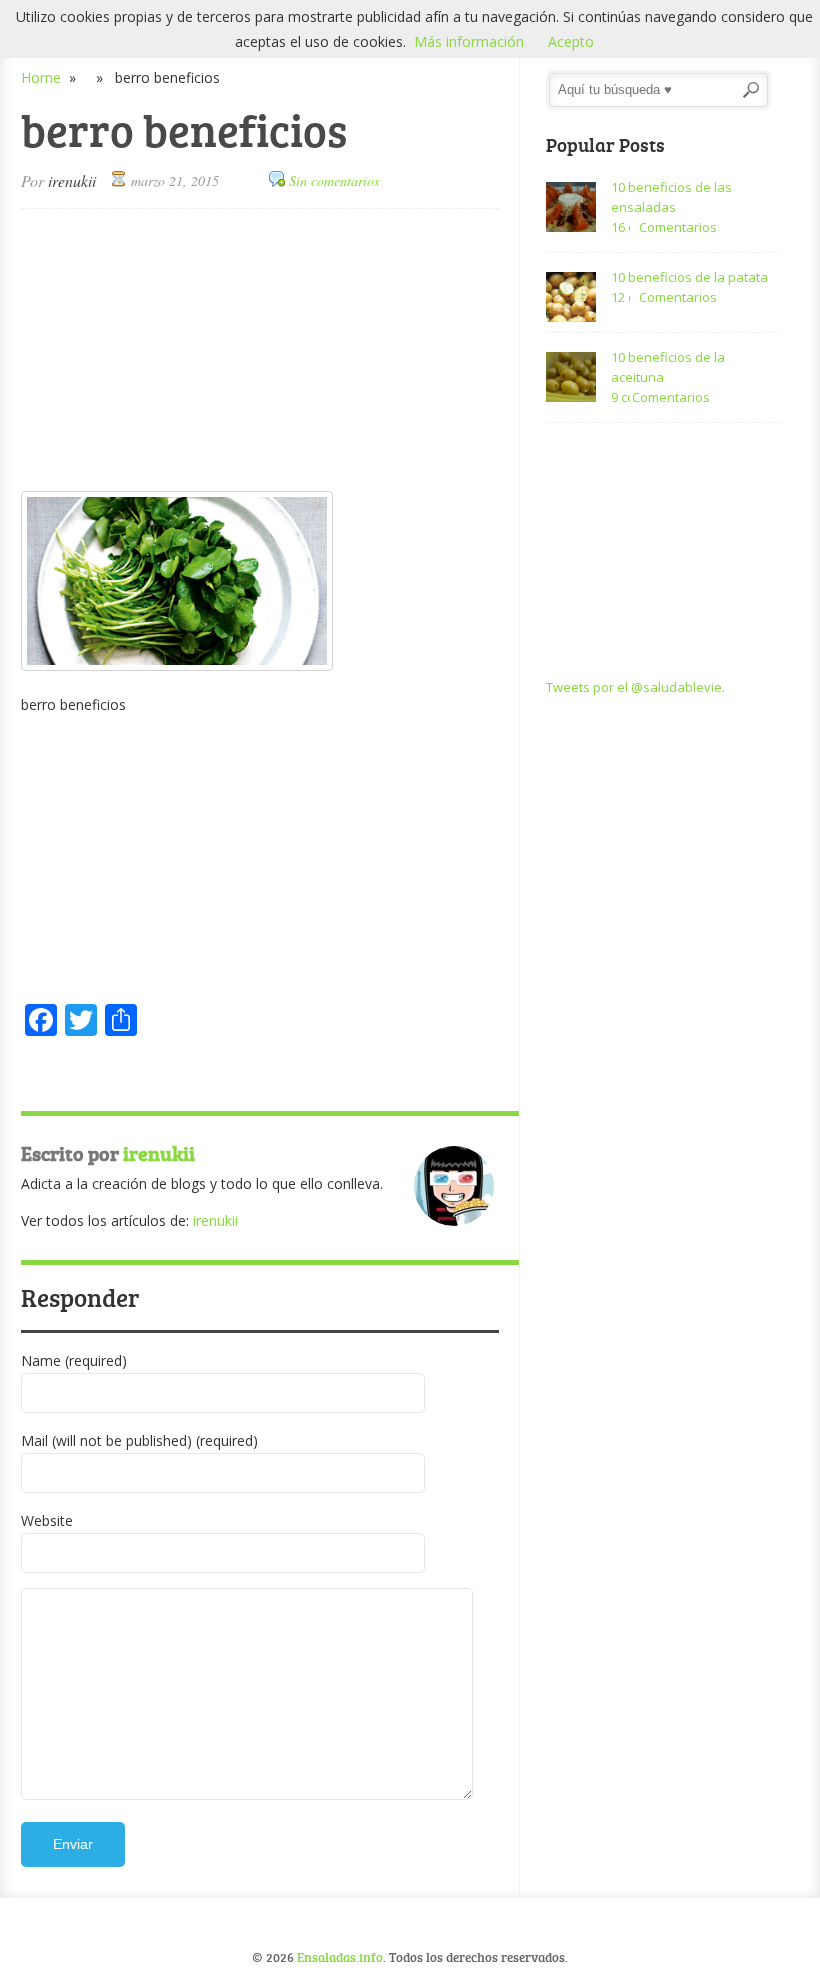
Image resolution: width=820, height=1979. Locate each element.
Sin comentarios (334, 180)
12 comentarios (620, 297)
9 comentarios (620, 397)
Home (41, 77)
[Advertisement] (260, 349)
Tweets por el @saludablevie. (635, 687)
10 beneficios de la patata (689, 277)
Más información (469, 41)
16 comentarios (620, 227)
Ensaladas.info (340, 1957)
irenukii (72, 180)
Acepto (571, 41)
